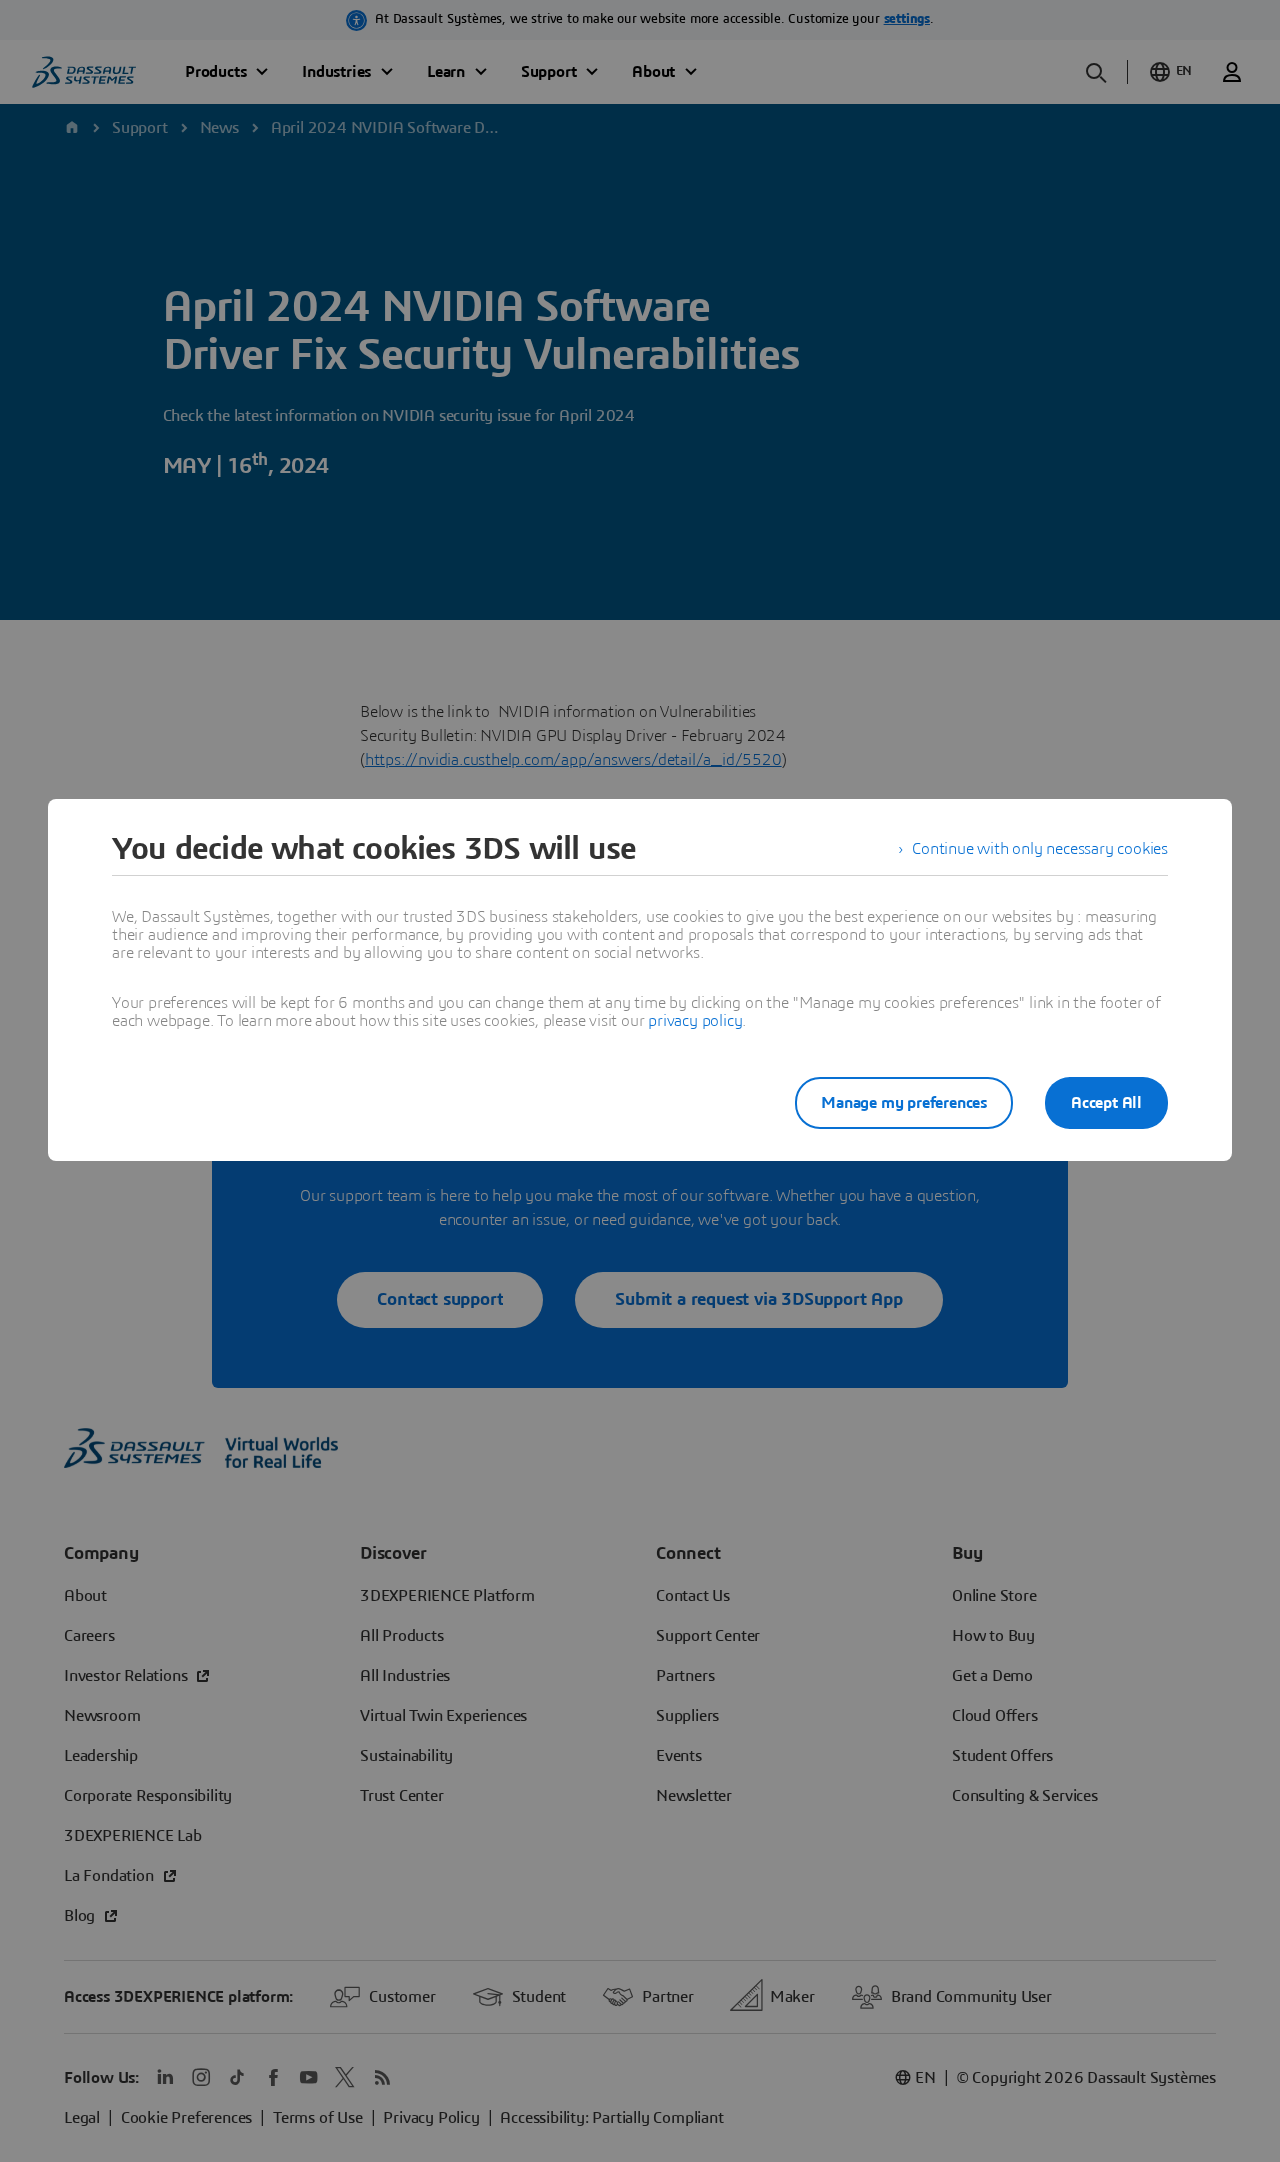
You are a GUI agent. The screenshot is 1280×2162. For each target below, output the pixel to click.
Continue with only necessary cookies (1040, 849)
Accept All (1106, 1103)
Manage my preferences (904, 1103)
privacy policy (695, 1021)
